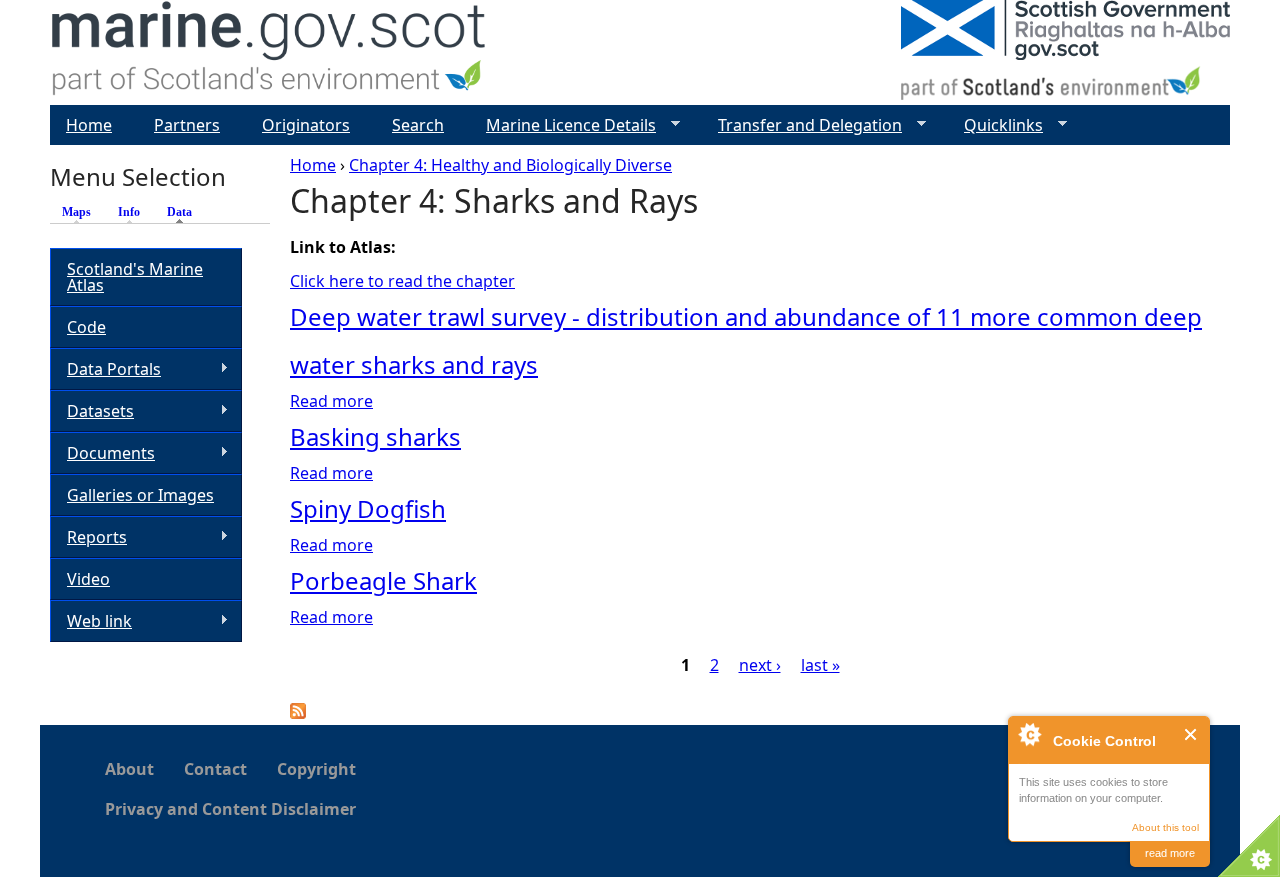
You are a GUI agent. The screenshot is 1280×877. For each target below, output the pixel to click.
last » (820, 665)
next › (760, 665)
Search (418, 125)
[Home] (269, 52)
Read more (331, 401)
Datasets (92, 411)
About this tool (1165, 827)
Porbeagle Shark (383, 580)
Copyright (316, 769)
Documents (102, 453)
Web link (91, 621)
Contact (215, 769)
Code (86, 327)
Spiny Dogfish (368, 508)
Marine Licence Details (563, 125)
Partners (187, 125)
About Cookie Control (1029, 734)
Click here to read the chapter (402, 281)
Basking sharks (375, 436)
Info (129, 212)
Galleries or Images (140, 495)
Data (184, 212)
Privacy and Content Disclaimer (230, 809)
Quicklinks (995, 125)
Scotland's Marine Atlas (135, 277)
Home (313, 165)
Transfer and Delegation (802, 125)
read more (1170, 853)
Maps (76, 212)
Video (88, 579)
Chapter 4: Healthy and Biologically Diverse (510, 165)
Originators (306, 125)
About (129, 769)
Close (1191, 734)
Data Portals (105, 369)
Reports (88, 537)
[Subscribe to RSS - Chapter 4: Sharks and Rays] (298, 713)
